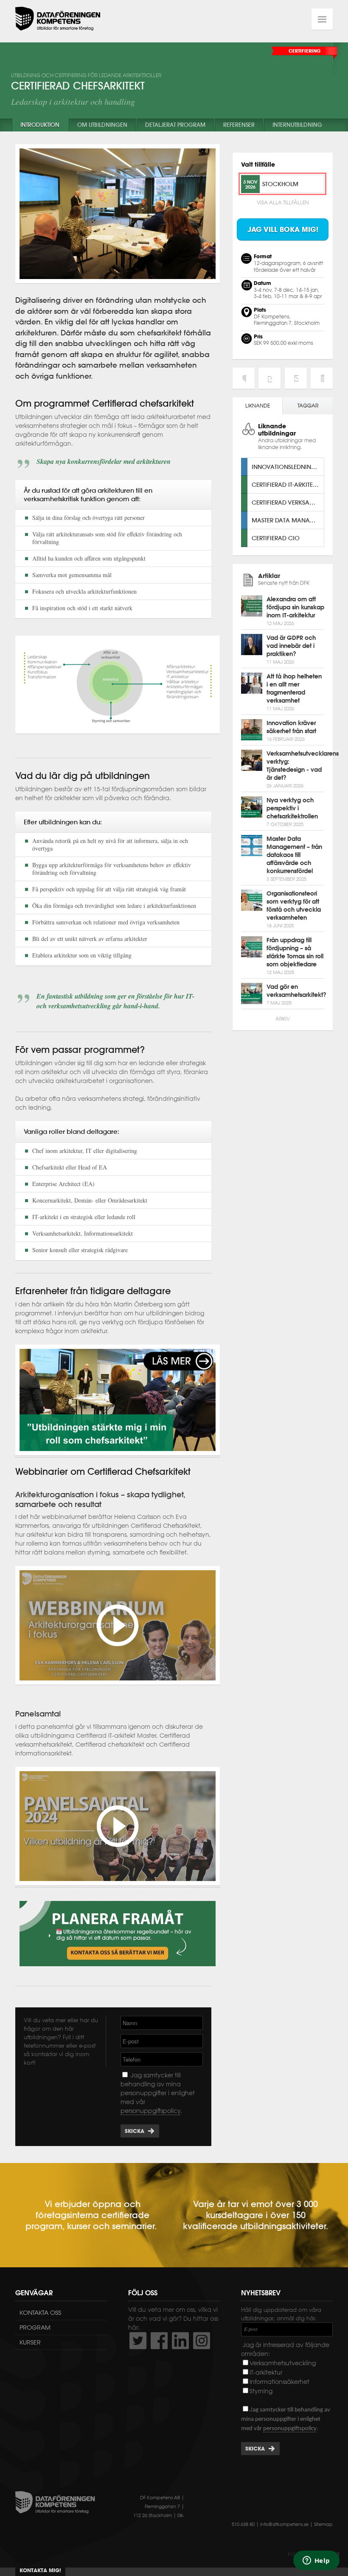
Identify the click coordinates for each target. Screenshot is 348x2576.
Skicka (135, 2131)
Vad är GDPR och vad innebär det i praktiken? (291, 646)
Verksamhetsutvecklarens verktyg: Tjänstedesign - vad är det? (303, 766)
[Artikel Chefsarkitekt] (118, 1453)
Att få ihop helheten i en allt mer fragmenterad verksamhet (294, 688)
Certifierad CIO (276, 538)
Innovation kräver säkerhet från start (291, 727)
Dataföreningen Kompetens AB (58, 19)
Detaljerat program (175, 125)
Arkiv (283, 1019)
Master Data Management (288, 520)
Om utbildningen (102, 125)
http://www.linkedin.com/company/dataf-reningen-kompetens (180, 2341)
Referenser (239, 125)
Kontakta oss (40, 2313)
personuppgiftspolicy (150, 2111)
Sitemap (323, 2524)
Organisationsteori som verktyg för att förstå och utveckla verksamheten (294, 906)
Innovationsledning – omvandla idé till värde (288, 467)
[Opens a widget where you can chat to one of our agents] (316, 2561)
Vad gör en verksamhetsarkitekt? (296, 991)
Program (35, 2328)
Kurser (30, 2342)
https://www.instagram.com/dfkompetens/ (202, 2341)
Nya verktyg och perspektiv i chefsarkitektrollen (292, 808)
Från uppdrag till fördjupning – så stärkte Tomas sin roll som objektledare (295, 952)
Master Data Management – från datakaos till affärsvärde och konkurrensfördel (294, 855)
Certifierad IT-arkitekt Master (288, 484)
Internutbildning (297, 125)
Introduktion (40, 125)
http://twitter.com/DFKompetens (138, 2341)
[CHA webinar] (118, 1681)
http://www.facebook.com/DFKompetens (159, 2341)
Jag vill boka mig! (283, 229)
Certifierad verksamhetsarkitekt (288, 502)
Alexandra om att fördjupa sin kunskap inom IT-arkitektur (295, 607)
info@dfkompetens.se (284, 2524)
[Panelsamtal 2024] (118, 1883)
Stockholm (280, 184)
